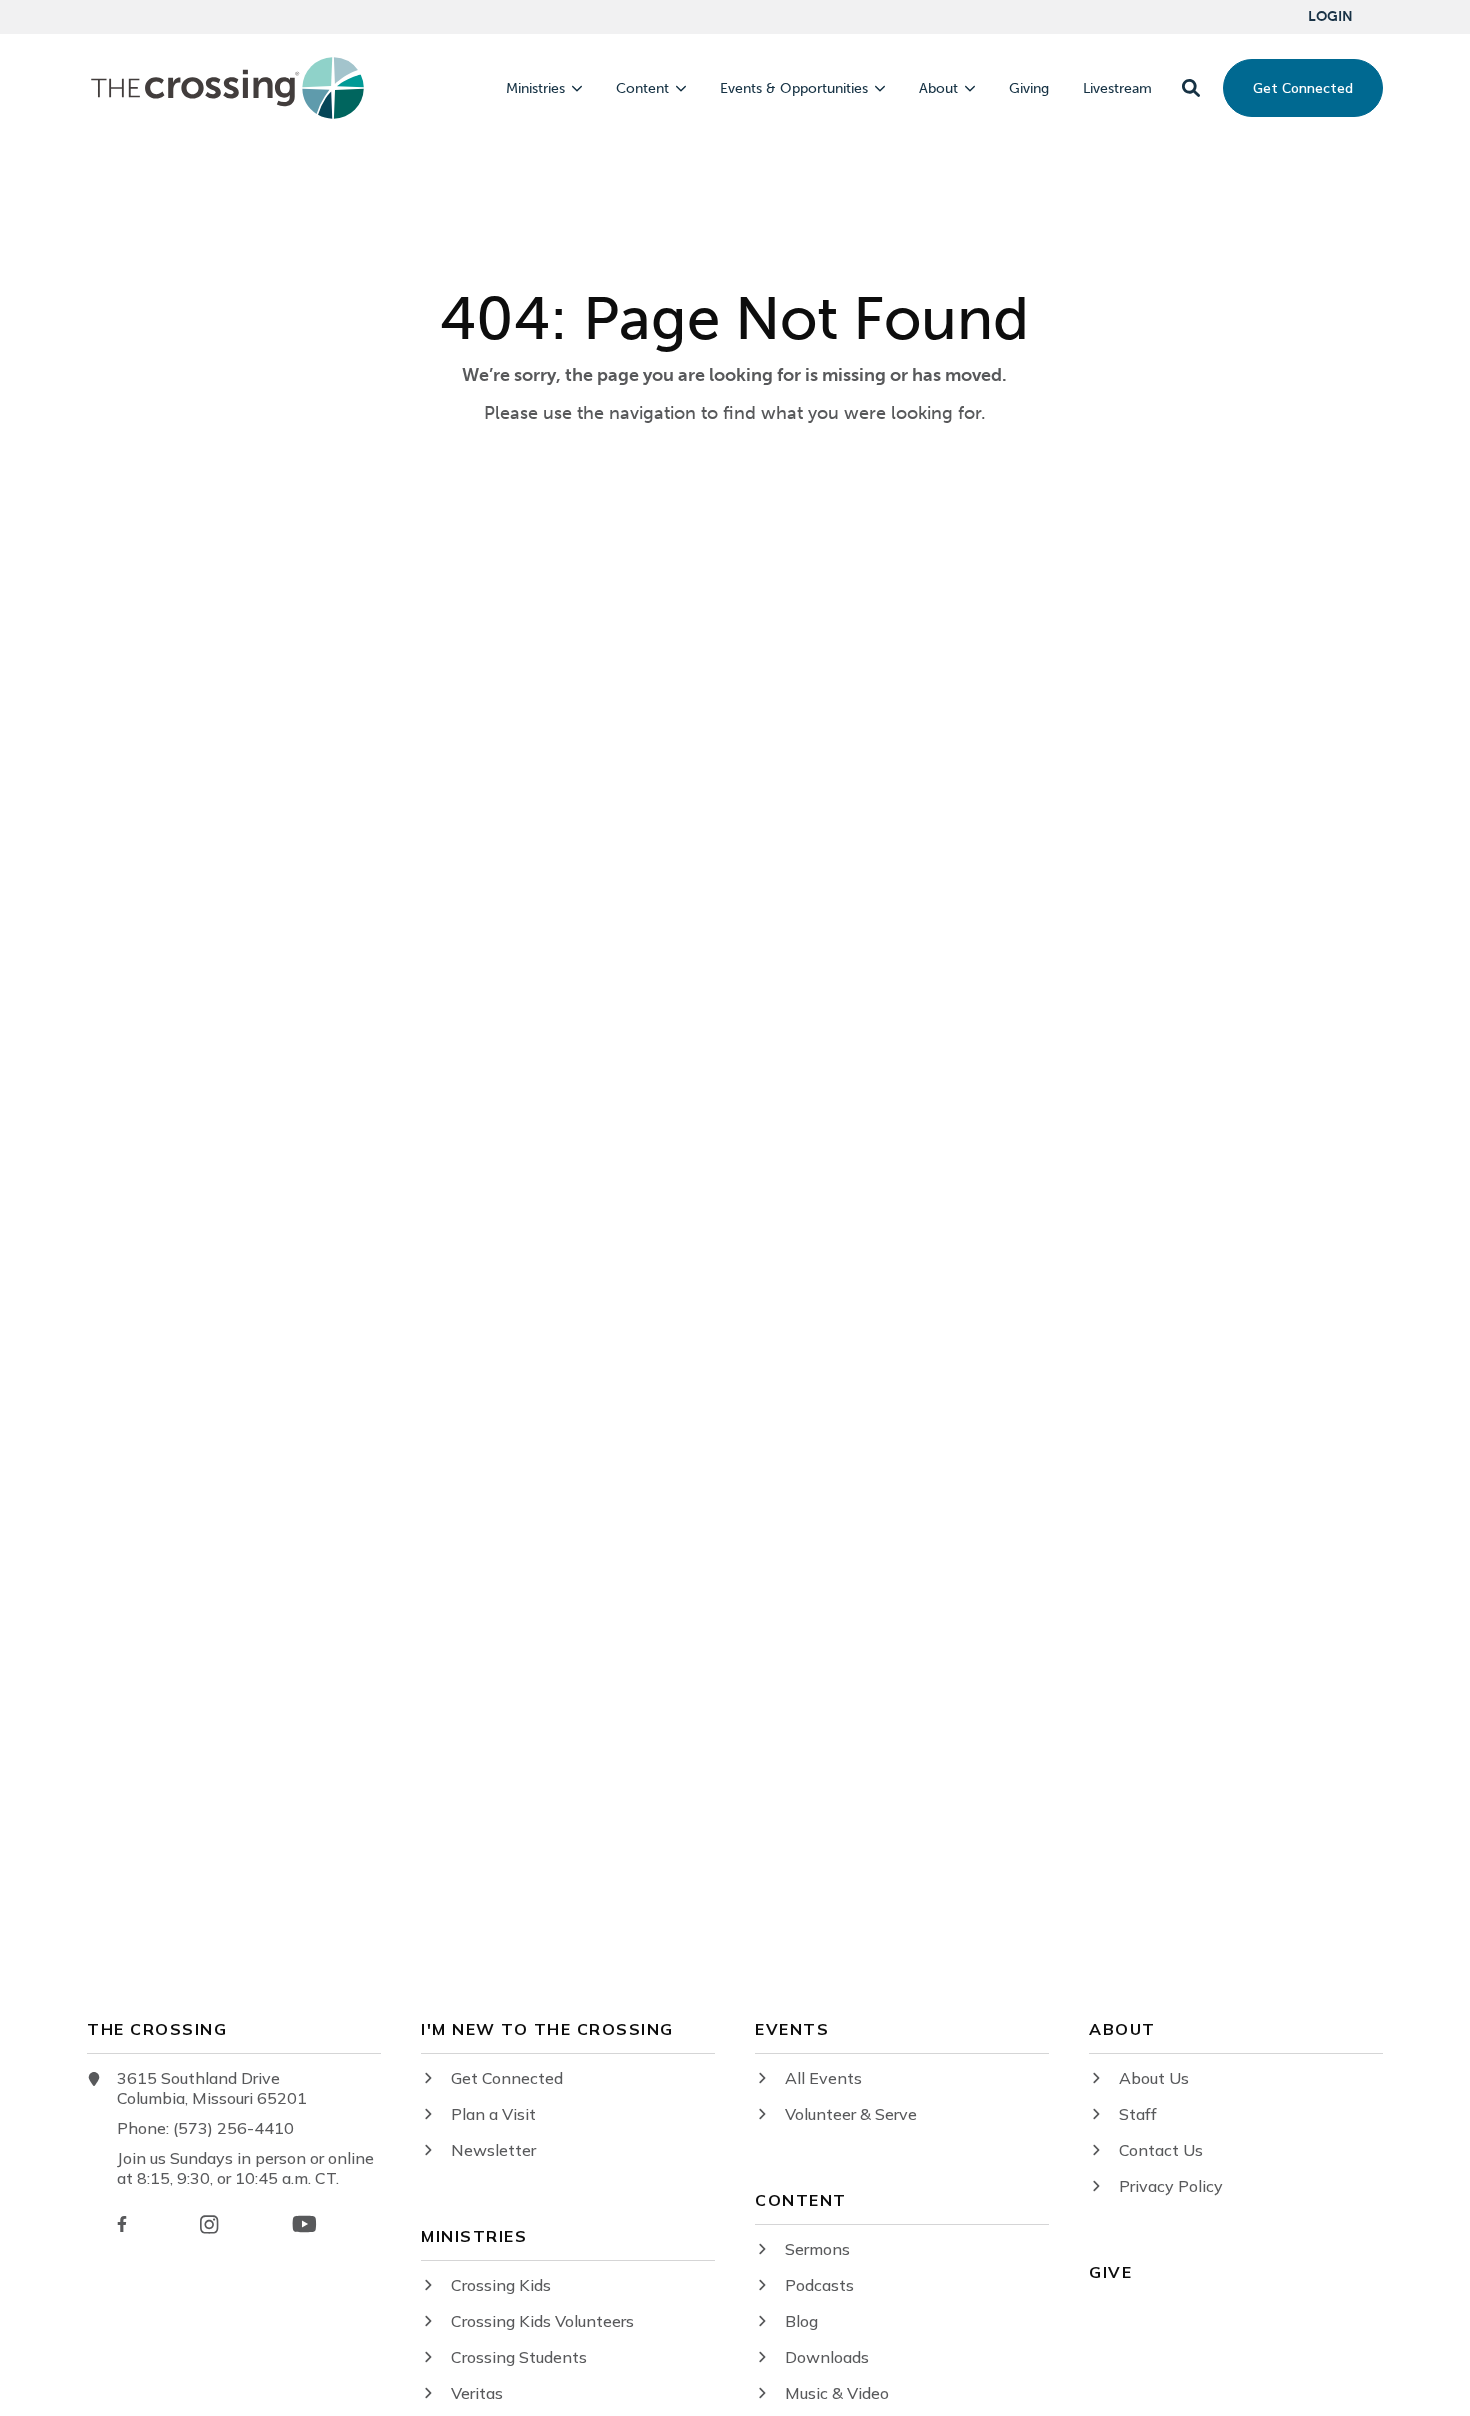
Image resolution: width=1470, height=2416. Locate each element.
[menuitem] (1330, 17)
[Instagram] (209, 2224)
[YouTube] (304, 2224)
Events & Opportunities (794, 89)
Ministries (535, 89)
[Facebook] (122, 2224)
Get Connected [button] (1303, 88)
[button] (1191, 88)
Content (642, 89)
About (938, 89)
